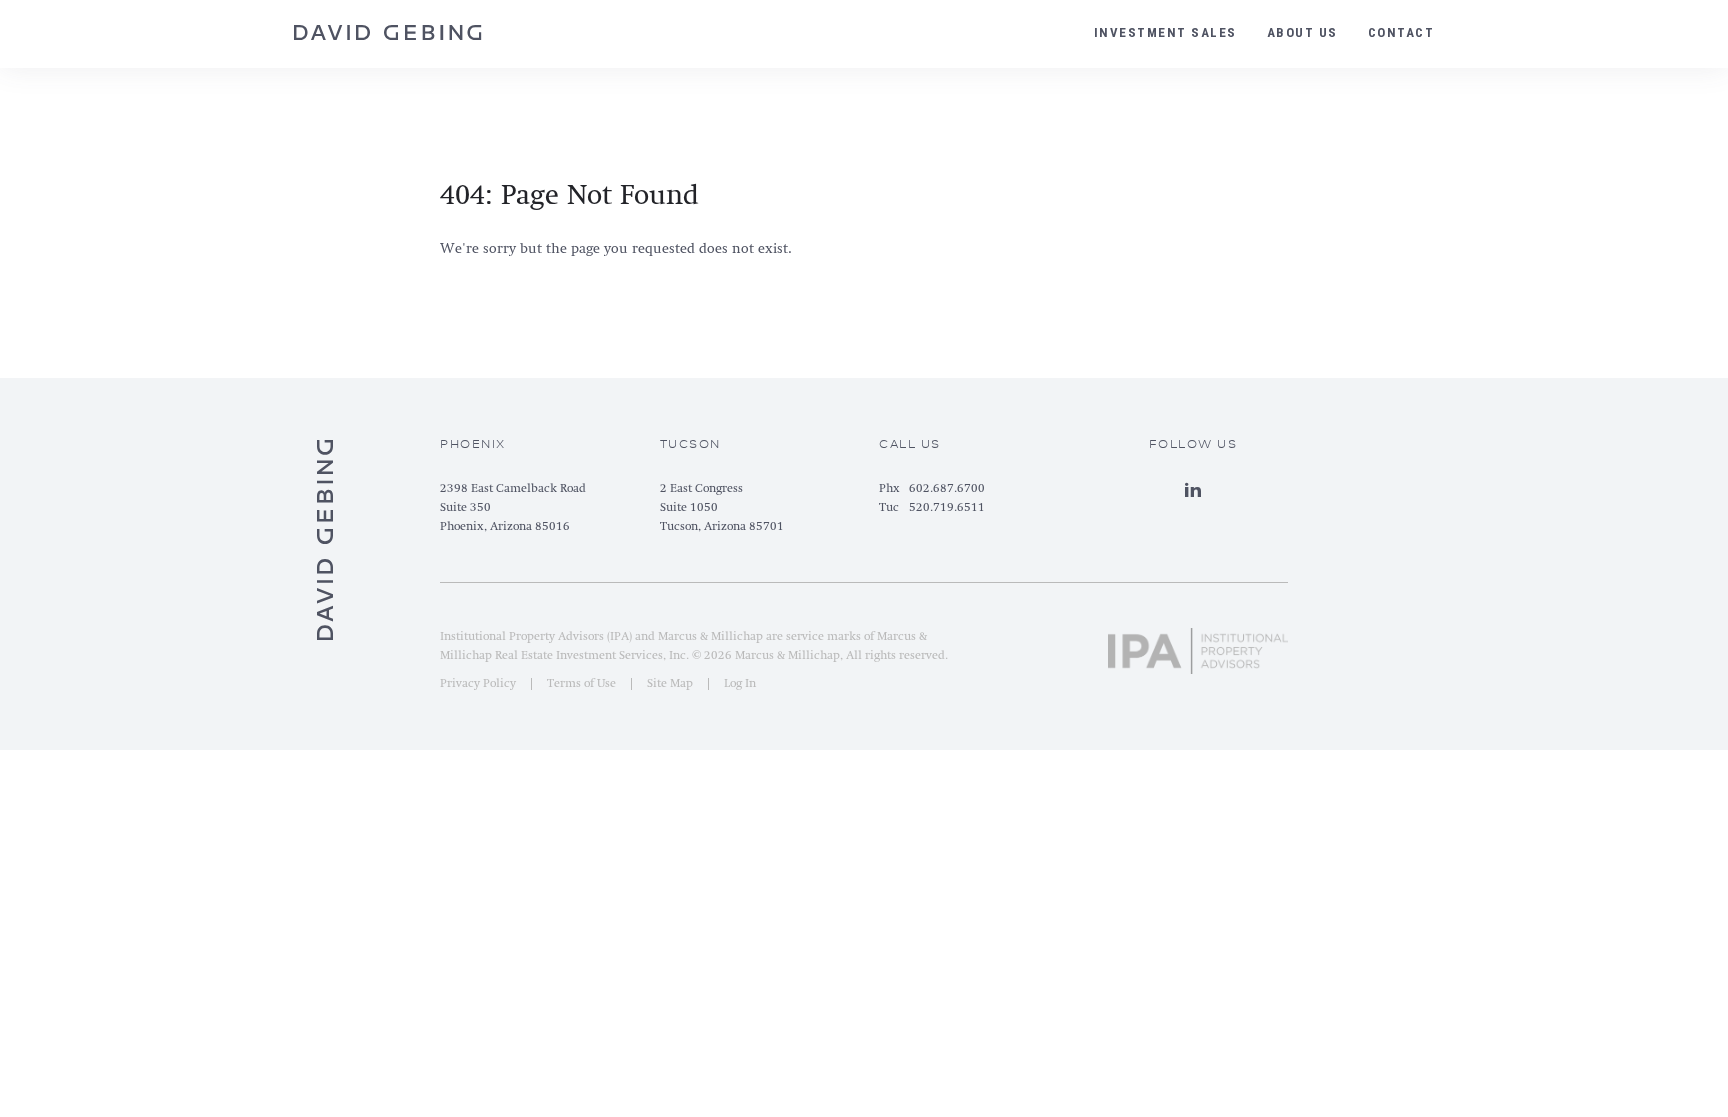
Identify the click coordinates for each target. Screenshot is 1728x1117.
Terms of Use (581, 684)
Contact (1401, 32)
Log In (740, 684)
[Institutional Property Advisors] (1198, 643)
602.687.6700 (947, 489)
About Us (1302, 32)
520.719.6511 (947, 508)
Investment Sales (1165, 32)
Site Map (670, 684)
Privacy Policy (478, 684)
